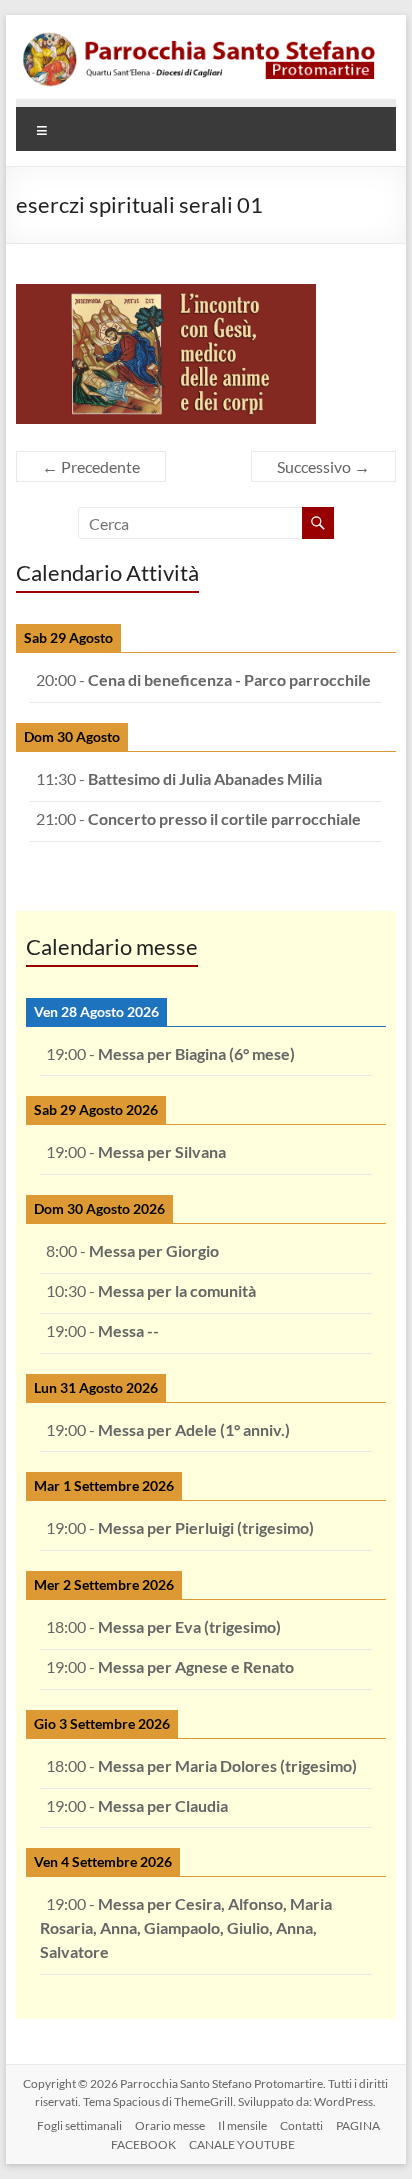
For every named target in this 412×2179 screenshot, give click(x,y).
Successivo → (323, 466)
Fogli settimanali (79, 2125)
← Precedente (91, 466)
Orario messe (170, 2125)
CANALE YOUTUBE (242, 2144)
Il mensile (242, 2125)
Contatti (301, 2125)
